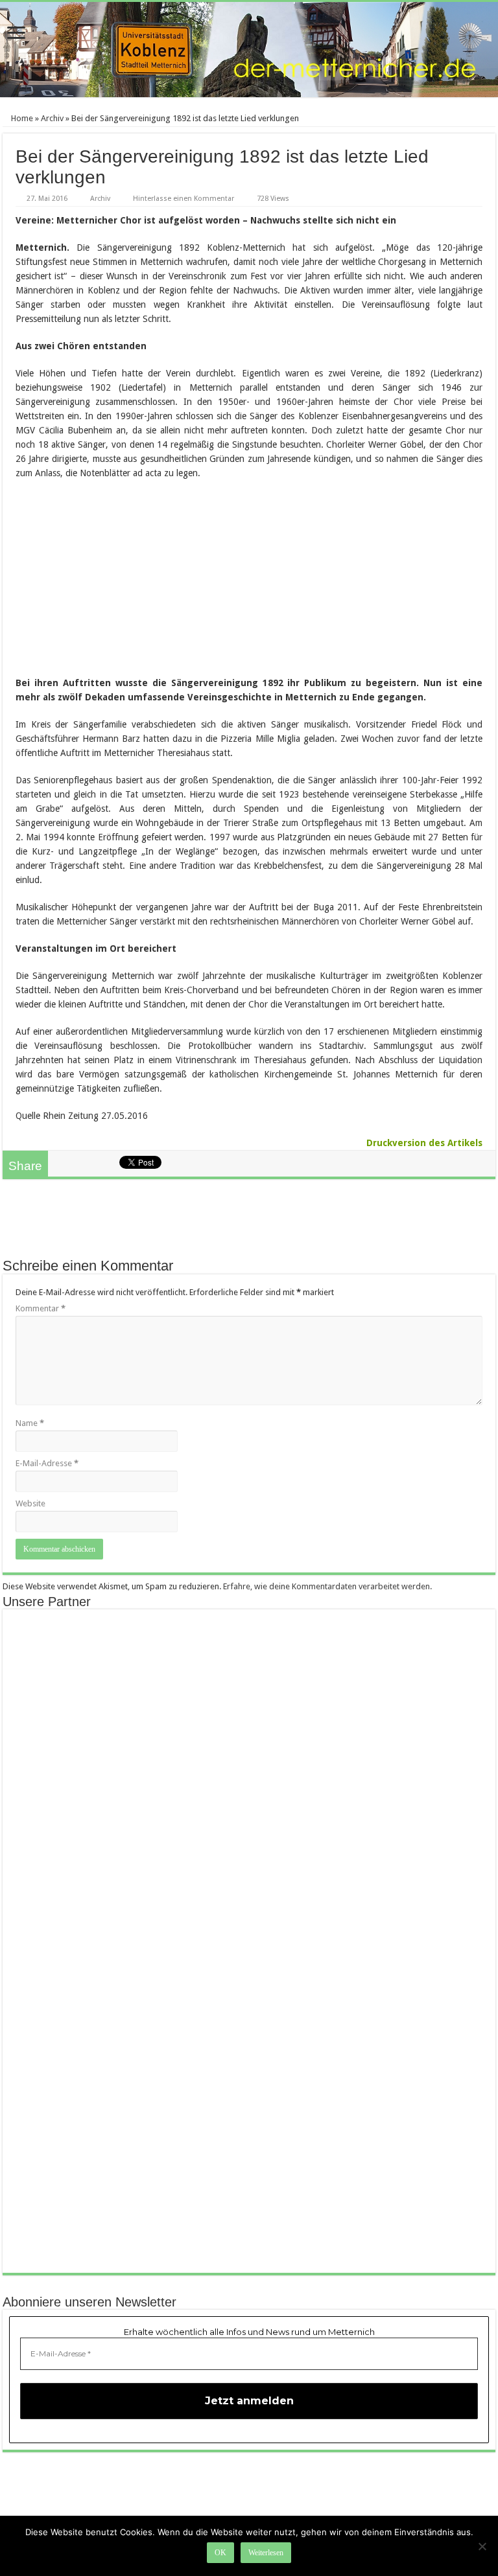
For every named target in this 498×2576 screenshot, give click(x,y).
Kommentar (41, 1308)
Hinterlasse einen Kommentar (184, 199)
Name (30, 1423)
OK (220, 2553)
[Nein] (482, 2546)
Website (30, 1503)
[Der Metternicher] (249, 50)
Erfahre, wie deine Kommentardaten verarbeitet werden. (327, 1586)
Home (21, 118)
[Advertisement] (249, 1225)
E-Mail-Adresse (47, 1463)
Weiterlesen (266, 2553)
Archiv (52, 118)
